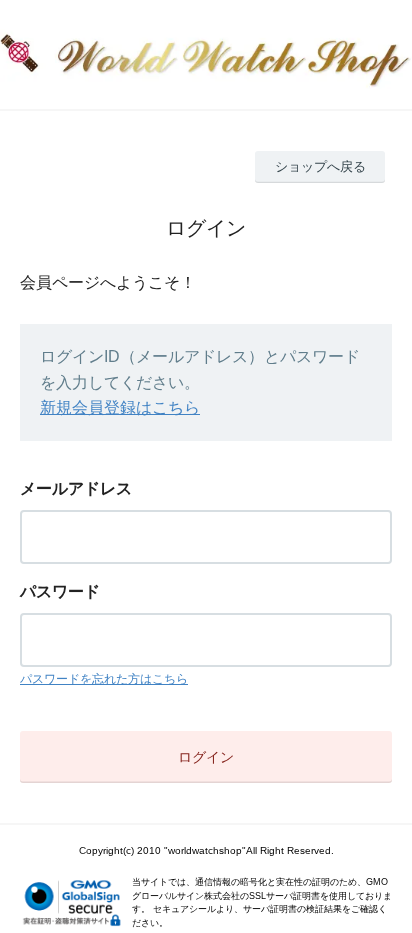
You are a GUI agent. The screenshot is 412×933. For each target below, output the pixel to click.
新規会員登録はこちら (120, 407)
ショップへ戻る (320, 166)
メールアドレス (76, 488)
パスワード (60, 591)
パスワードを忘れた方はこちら (104, 679)
